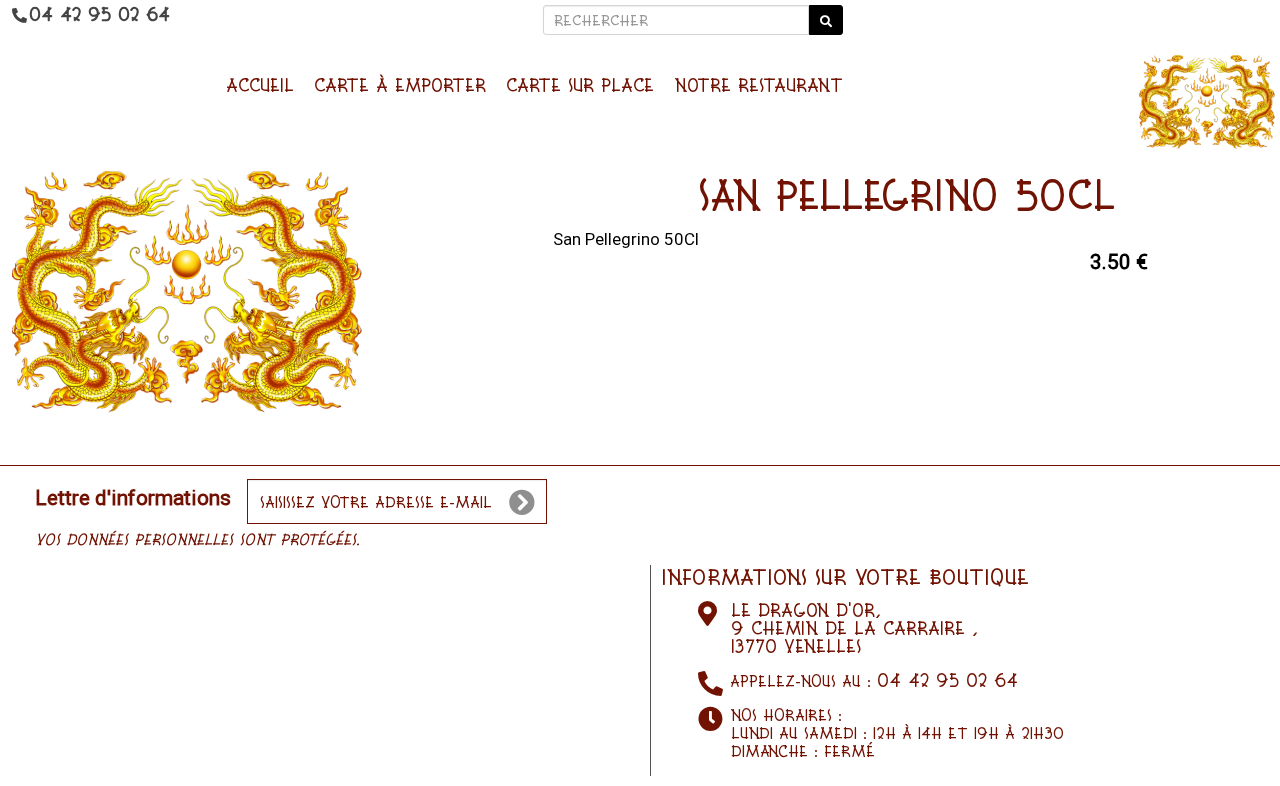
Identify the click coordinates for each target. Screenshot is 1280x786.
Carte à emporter (400, 85)
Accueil (260, 85)
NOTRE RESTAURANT (758, 85)
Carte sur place (580, 85)
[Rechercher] (826, 20)
